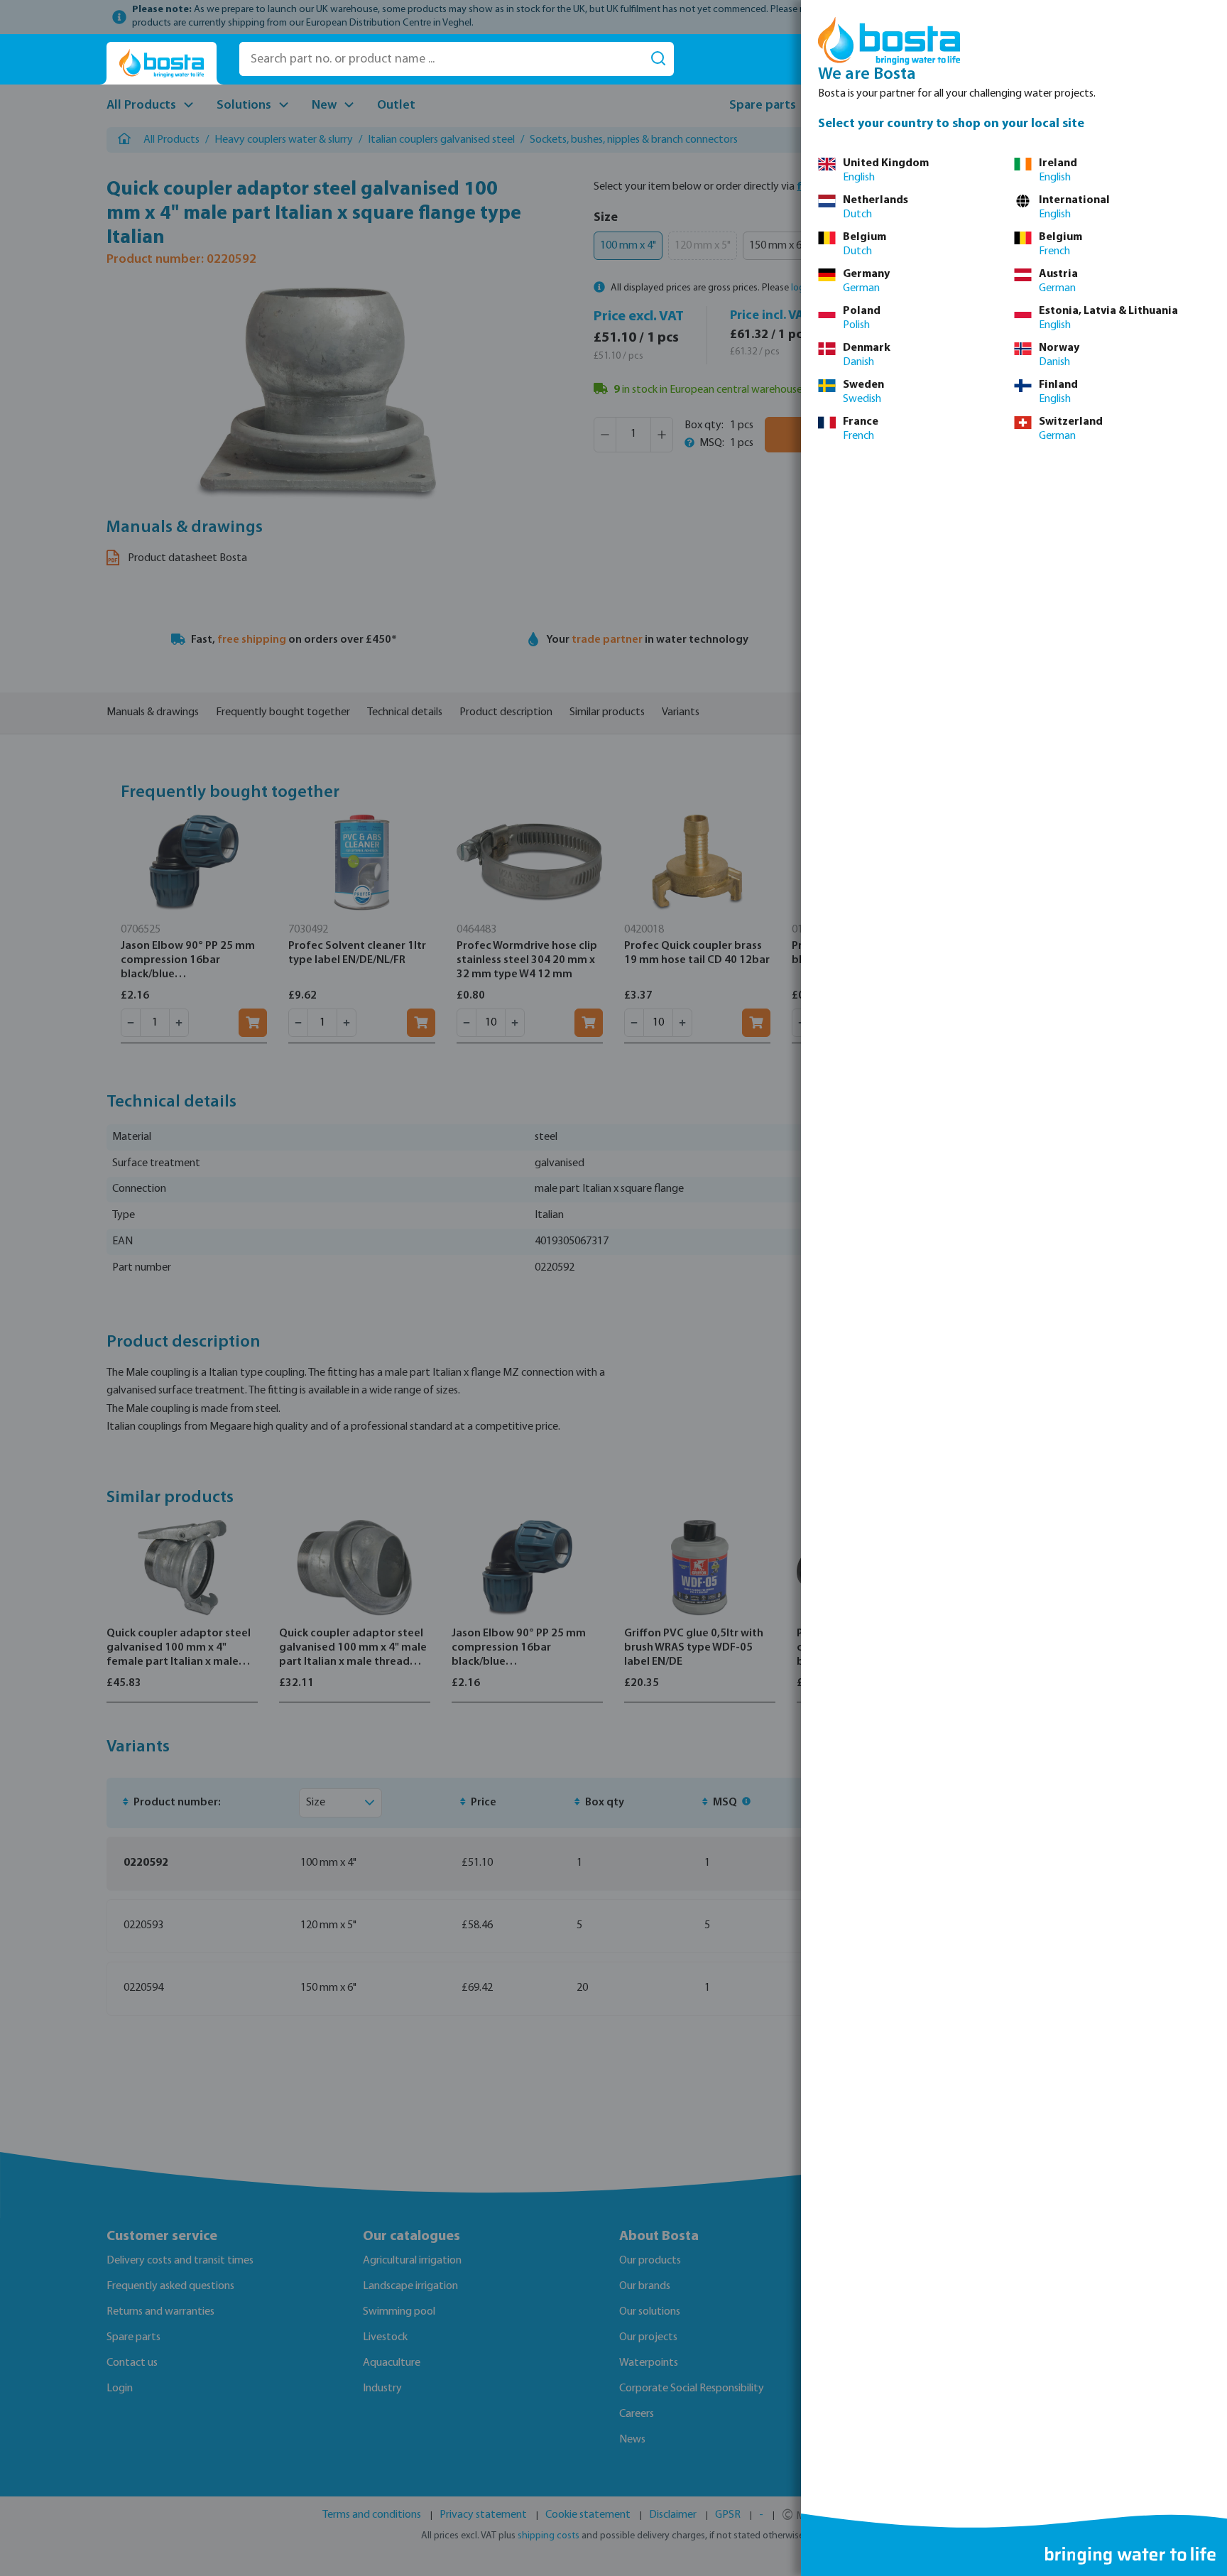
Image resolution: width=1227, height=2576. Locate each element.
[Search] (658, 59)
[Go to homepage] (162, 64)
